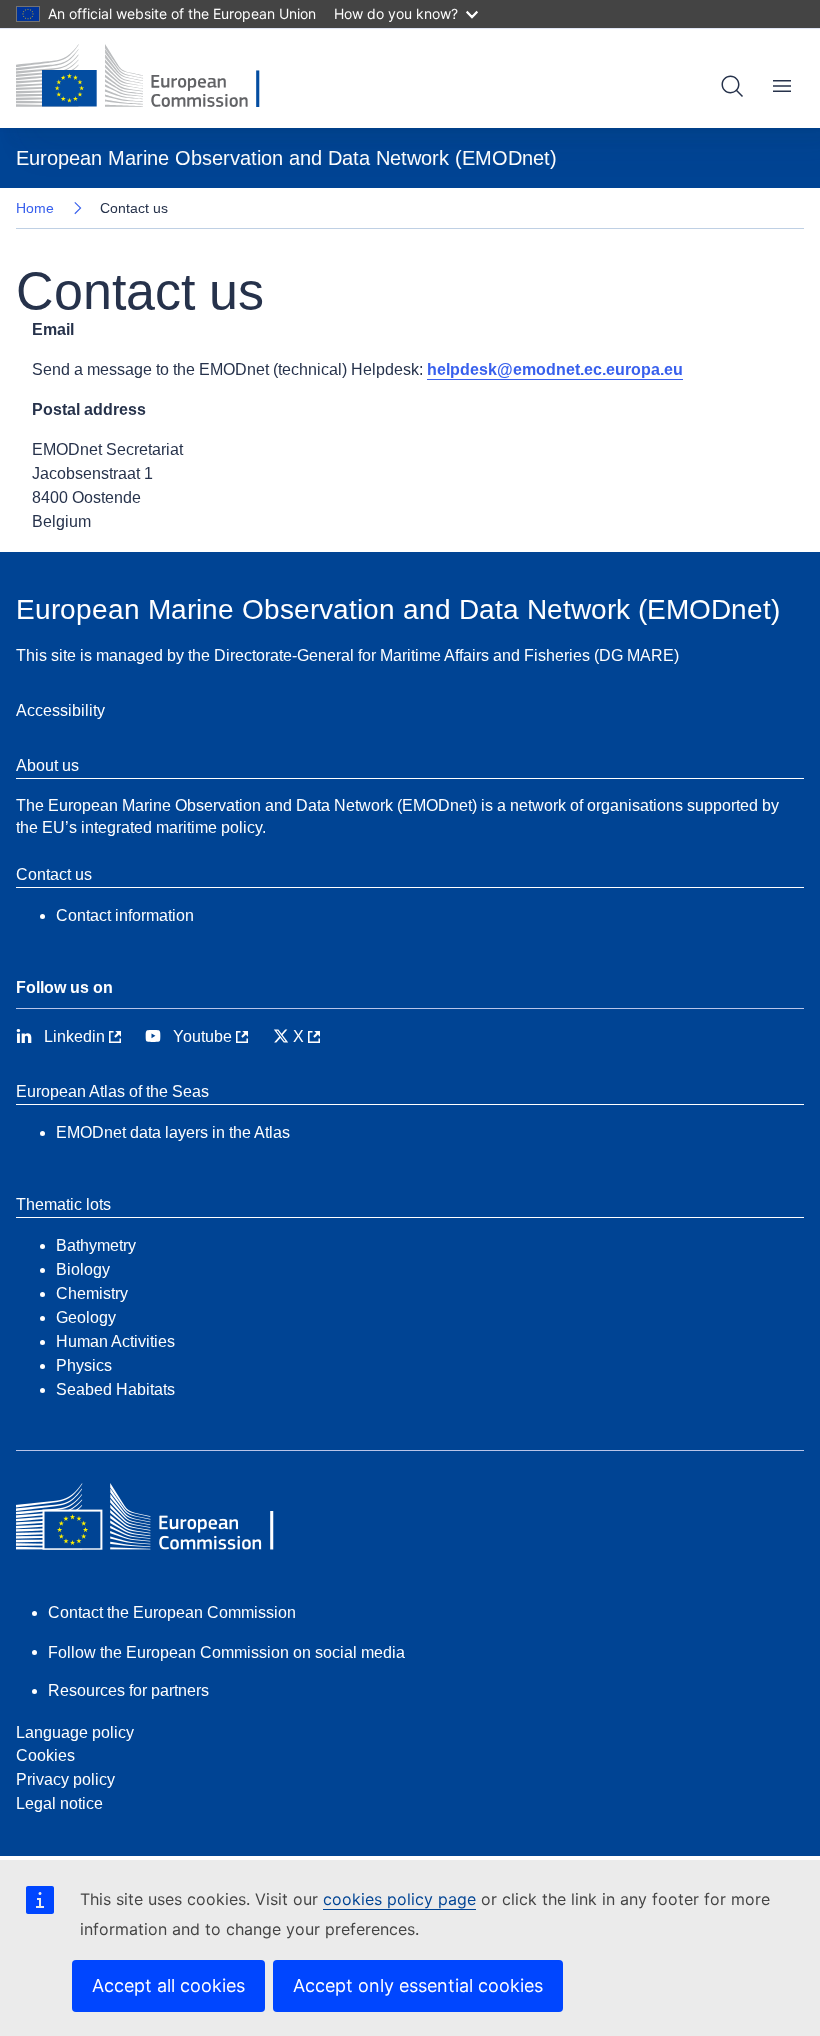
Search (732, 86)
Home (35, 208)
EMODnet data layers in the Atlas (173, 1132)
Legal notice (59, 1803)
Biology (83, 1269)
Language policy (75, 1732)
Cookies (45, 1755)
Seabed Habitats (115, 1389)
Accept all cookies (168, 1985)
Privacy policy (65, 1779)
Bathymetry (96, 1245)
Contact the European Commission (172, 1612)
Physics (84, 1365)
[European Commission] (153, 78)
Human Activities (115, 1341)
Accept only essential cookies (418, 1985)
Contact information (125, 915)
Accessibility (60, 710)
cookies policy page (399, 1899)
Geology (86, 1317)
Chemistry (92, 1293)
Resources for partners (128, 1690)
